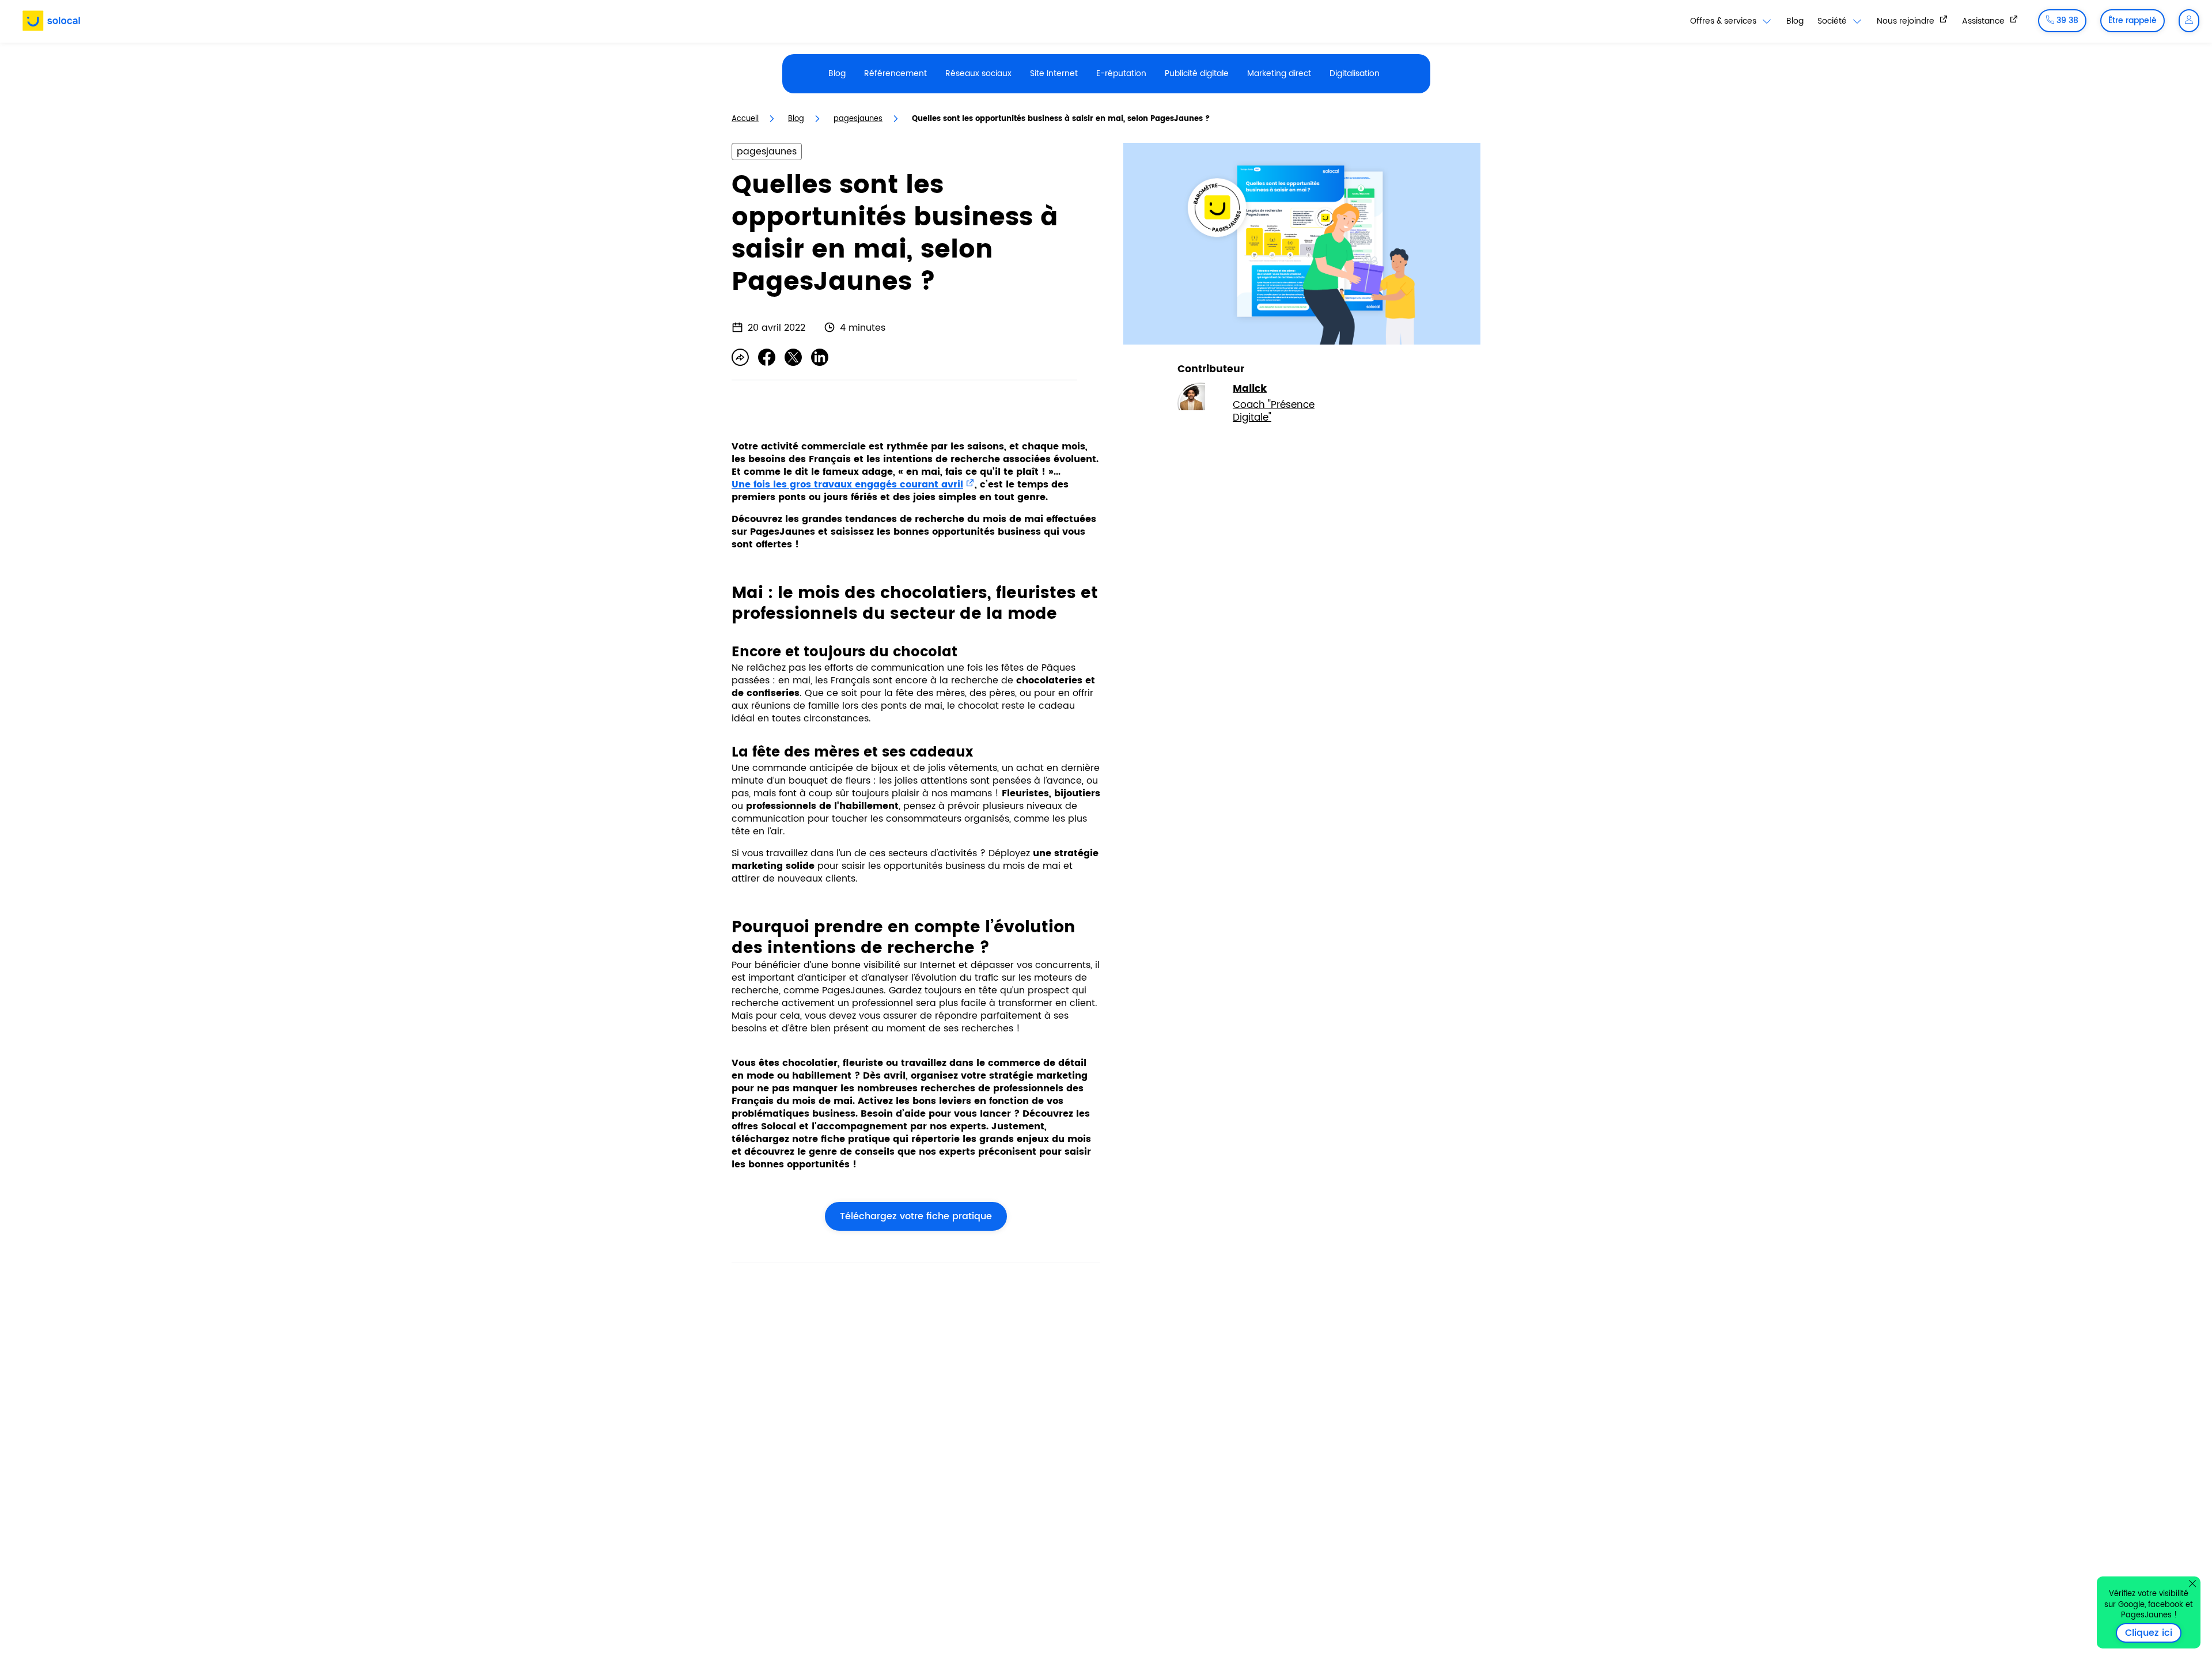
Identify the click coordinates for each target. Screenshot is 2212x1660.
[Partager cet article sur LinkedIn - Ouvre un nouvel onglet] (820, 357)
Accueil (745, 119)
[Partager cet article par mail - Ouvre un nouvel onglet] (740, 357)
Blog (1795, 21)
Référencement (895, 73)
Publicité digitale (1197, 73)
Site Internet (1054, 73)
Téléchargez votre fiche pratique (908, 1216)
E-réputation (1121, 73)
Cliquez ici (2153, 1633)
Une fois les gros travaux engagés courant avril (847, 485)
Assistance (1984, 21)
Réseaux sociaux (978, 73)
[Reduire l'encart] (2192, 1583)
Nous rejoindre (1907, 21)
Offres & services (1724, 21)
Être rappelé (2133, 20)
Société (1833, 21)
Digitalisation (1355, 73)
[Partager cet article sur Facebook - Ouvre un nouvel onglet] (767, 357)
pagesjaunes (858, 119)
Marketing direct (1279, 73)
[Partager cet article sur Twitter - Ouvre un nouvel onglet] (793, 357)
